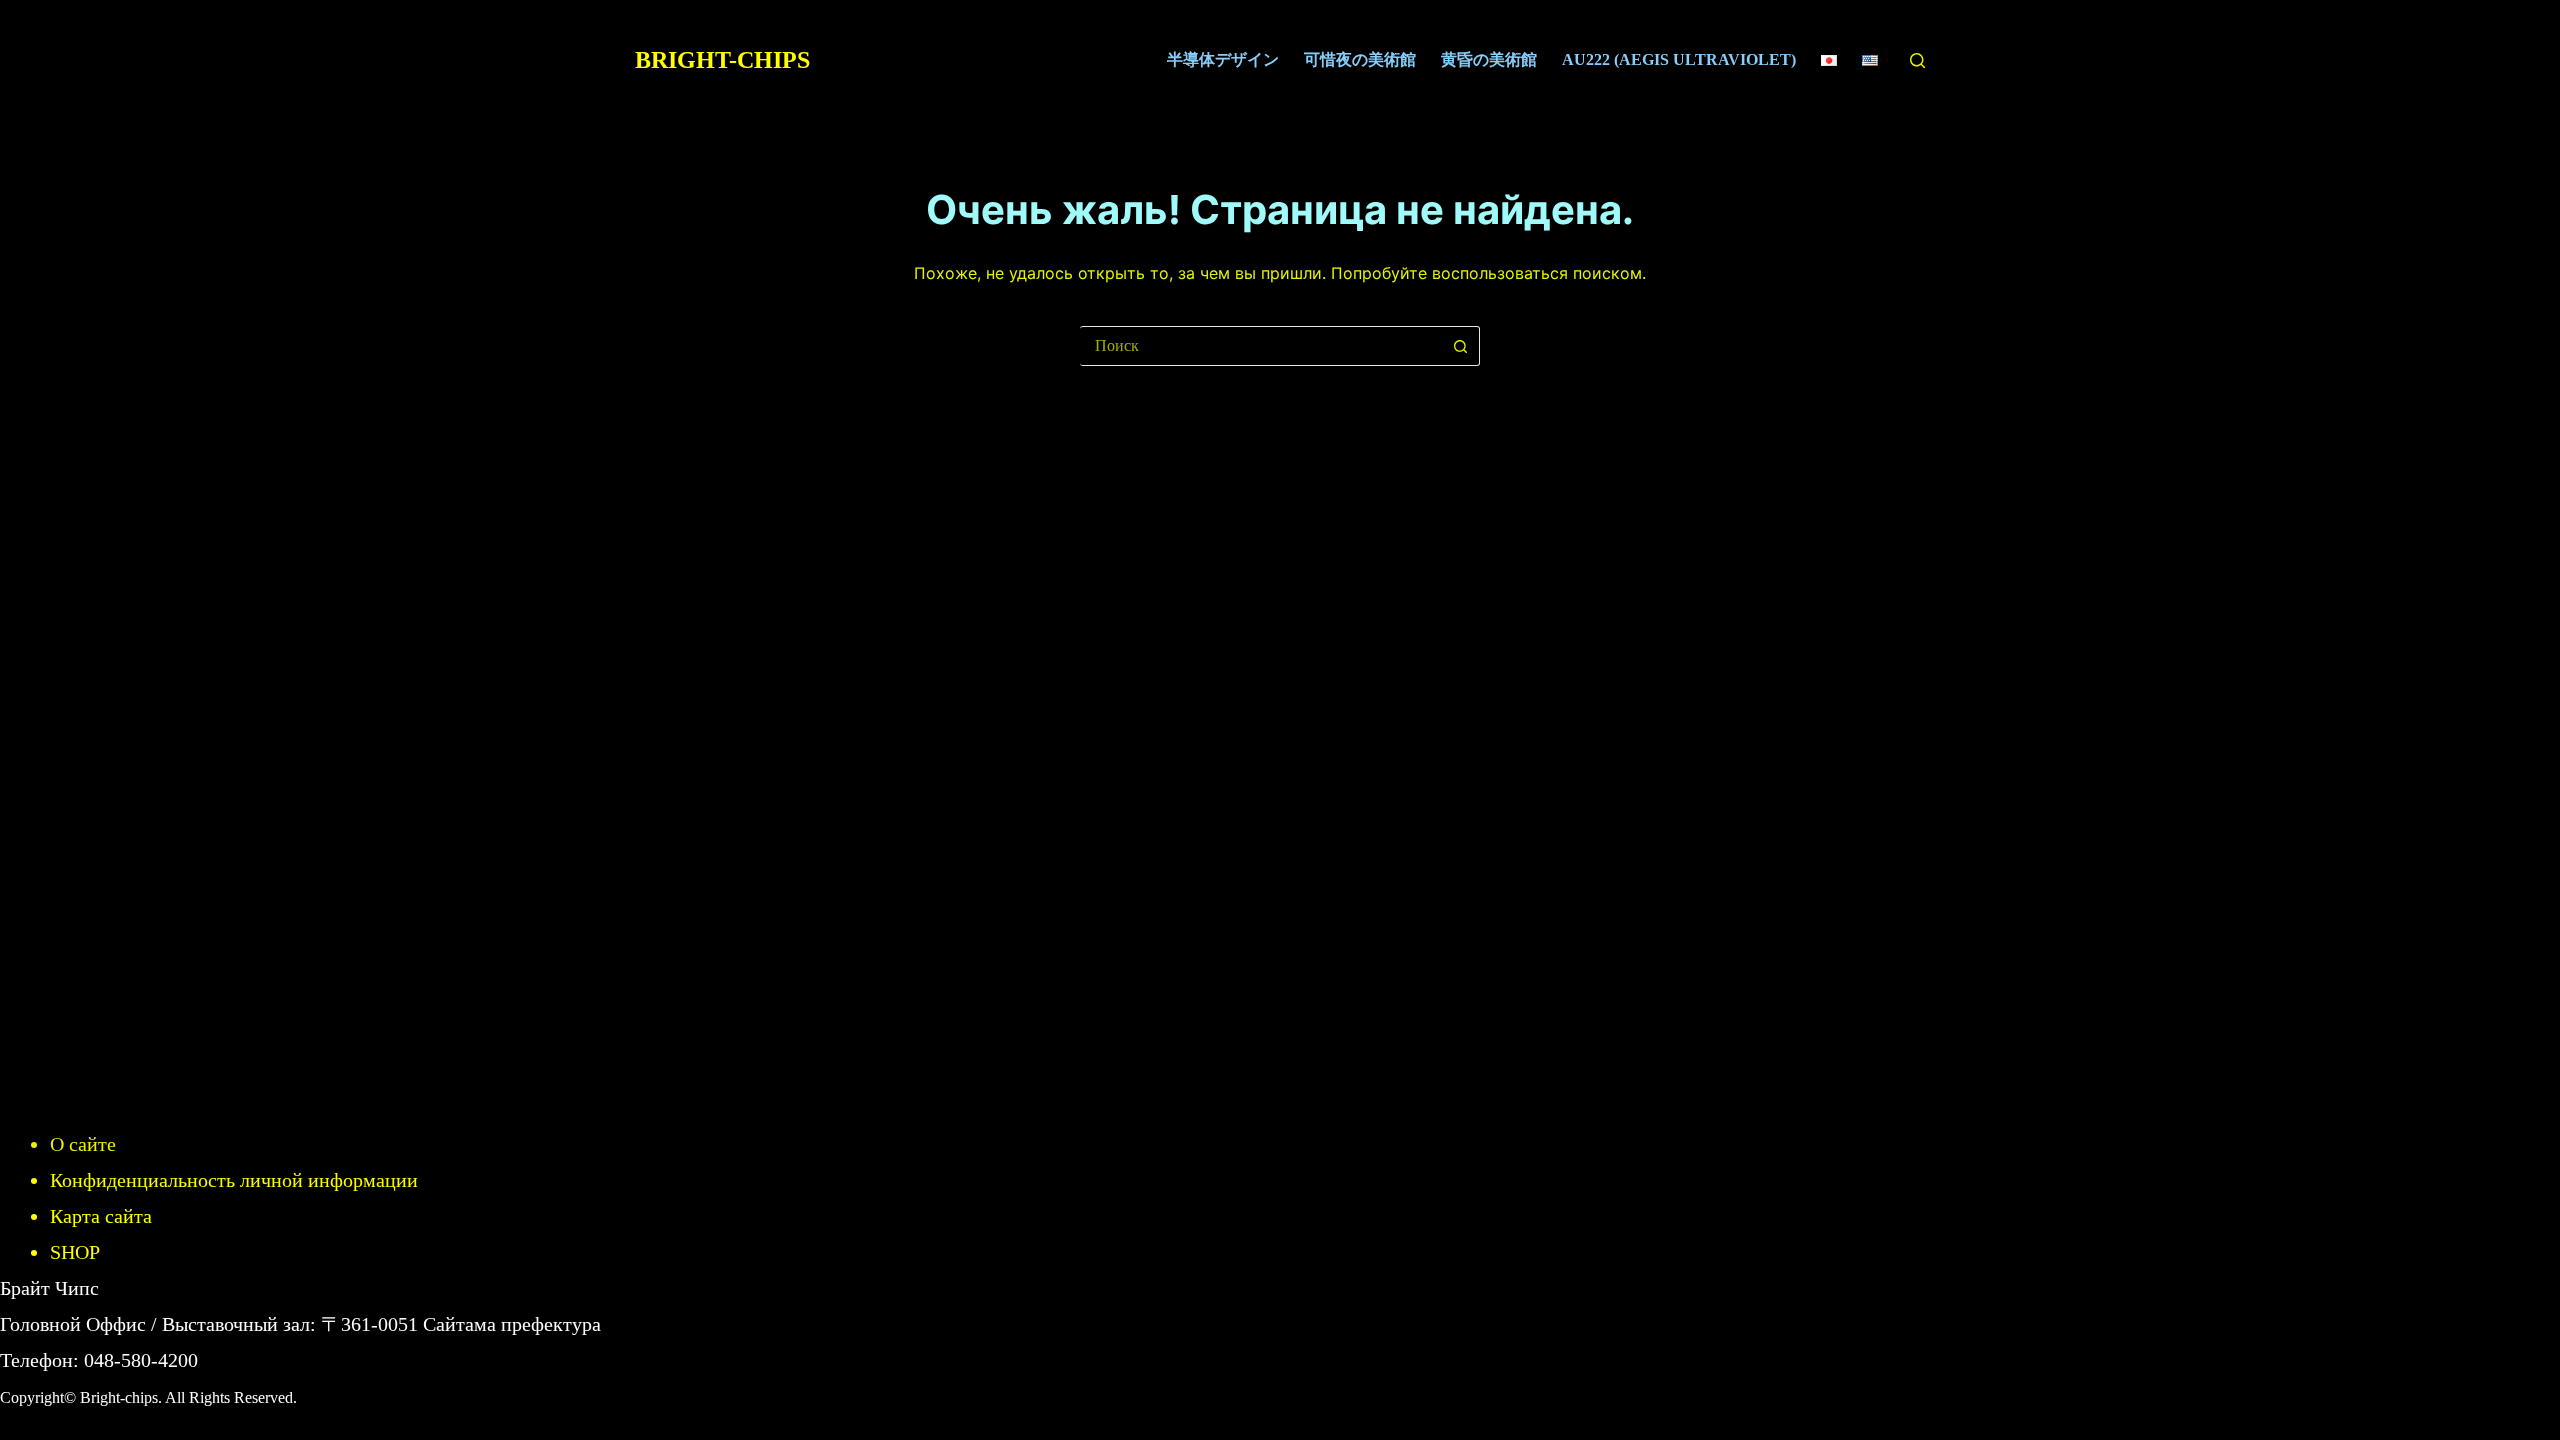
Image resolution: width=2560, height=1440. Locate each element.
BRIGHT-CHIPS (722, 60)
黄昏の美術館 (1489, 59)
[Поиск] (1917, 60)
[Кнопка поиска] (1460, 346)
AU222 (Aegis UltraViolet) (1679, 59)
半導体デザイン (1223, 59)
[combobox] (1260, 346)
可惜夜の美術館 (1360, 59)
